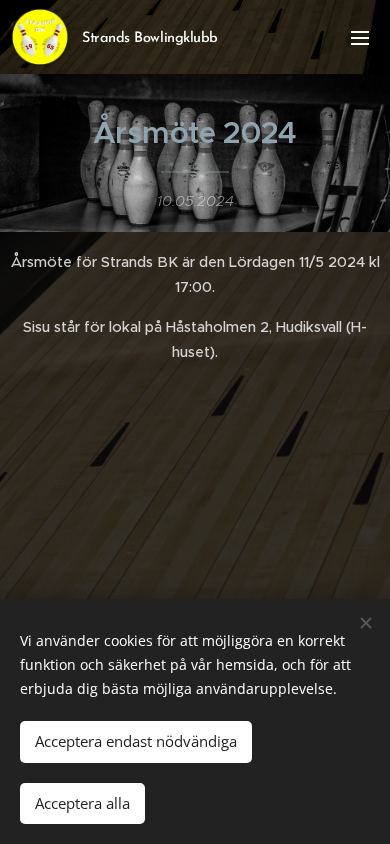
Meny (360, 37)
